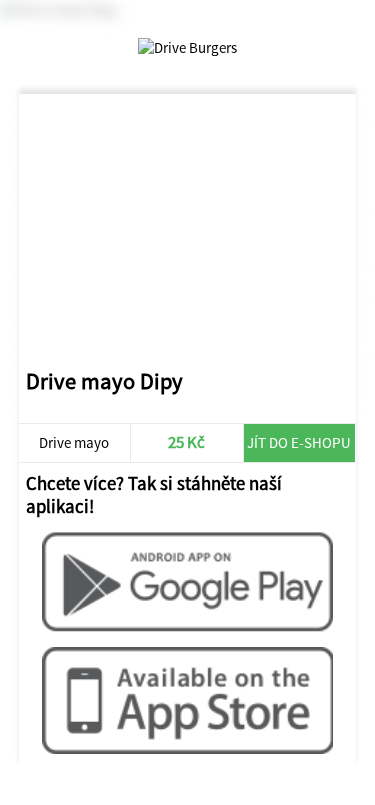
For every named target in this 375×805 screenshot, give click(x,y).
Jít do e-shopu (299, 442)
